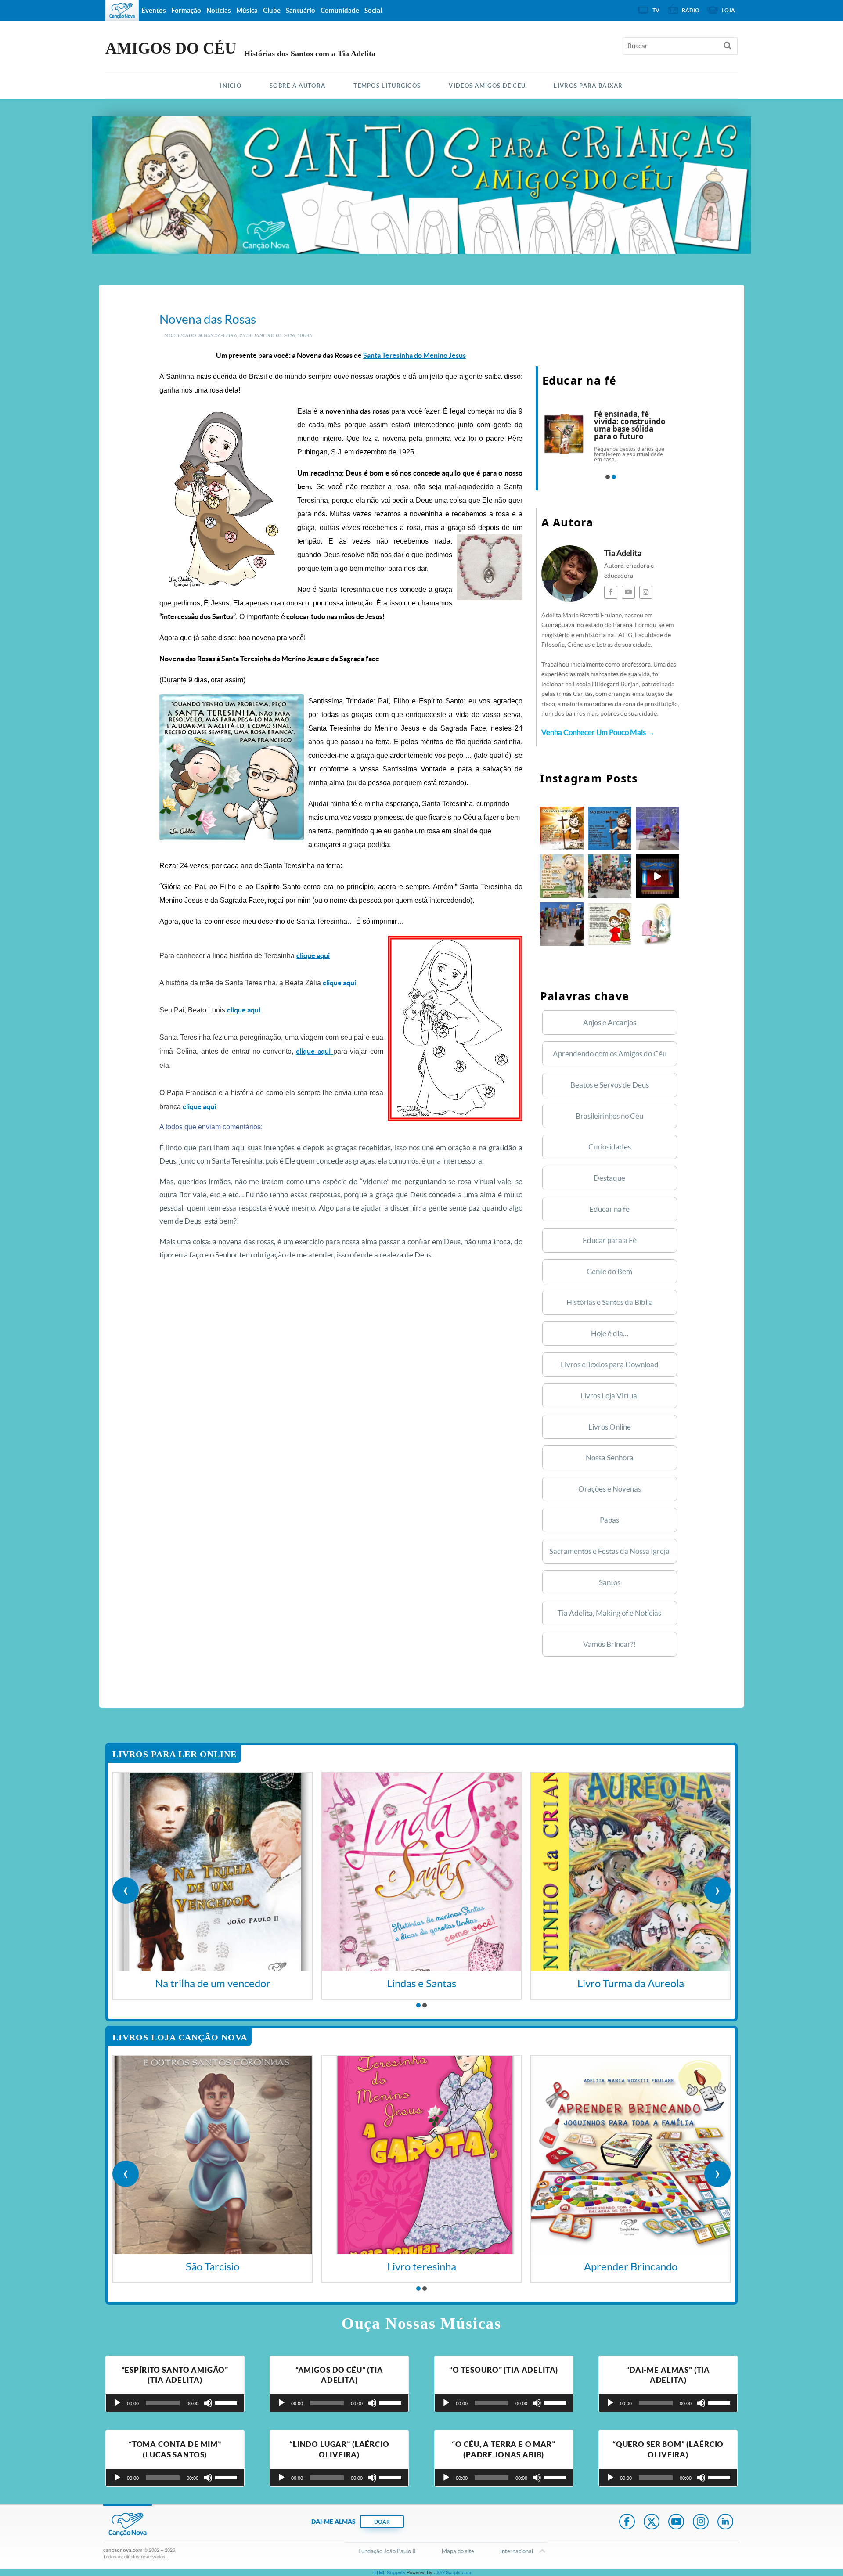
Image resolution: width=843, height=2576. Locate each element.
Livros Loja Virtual (610, 1396)
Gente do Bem (609, 1271)
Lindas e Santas (213, 1983)
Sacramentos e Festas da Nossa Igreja (609, 1551)
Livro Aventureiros (631, 1983)
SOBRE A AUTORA (297, 86)
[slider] (227, 2402)
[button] (608, 477)
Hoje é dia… (610, 1333)
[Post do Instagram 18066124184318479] (610, 924)
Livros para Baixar (588, 86)
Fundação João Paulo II (387, 2551)
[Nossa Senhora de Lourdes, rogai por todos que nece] (657, 924)
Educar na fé (609, 1209)
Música (247, 10)
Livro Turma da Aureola (422, 1983)
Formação (186, 10)
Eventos (154, 10)
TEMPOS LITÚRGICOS (387, 86)
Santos (610, 1582)
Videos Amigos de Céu (487, 86)
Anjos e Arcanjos (610, 1022)
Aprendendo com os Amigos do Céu (610, 1054)
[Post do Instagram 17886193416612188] (657, 828)
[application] (175, 2403)
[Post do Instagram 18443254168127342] (610, 828)
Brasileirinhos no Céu (609, 1116)
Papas (609, 1520)
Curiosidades (610, 1147)
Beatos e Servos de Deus (610, 1085)
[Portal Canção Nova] (122, 11)
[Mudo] (208, 2403)
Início (231, 86)
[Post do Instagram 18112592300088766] (562, 828)
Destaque (609, 1178)
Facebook (627, 2522)
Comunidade (340, 10)
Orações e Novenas (610, 1489)
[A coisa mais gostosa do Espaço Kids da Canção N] (610, 876)
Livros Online (610, 1427)
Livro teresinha (213, 2267)
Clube (272, 10)
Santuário (301, 10)
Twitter (652, 2522)
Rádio (691, 10)
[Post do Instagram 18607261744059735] (562, 876)
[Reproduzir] (117, 2403)
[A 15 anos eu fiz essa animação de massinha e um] (657, 876)
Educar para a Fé (610, 1240)
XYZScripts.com (454, 2572)
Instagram (701, 2522)
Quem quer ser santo (631, 2267)
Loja (728, 10)
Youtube (676, 2522)
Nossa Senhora (610, 1457)
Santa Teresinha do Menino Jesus (414, 355)
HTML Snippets (389, 2572)
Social (373, 10)
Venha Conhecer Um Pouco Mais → (598, 732)
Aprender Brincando (422, 2267)
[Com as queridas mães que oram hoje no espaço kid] (562, 924)
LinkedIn (725, 2522)
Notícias (219, 10)
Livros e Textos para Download (610, 1364)
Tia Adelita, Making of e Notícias (609, 1613)
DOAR (382, 2522)
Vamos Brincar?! (610, 1644)
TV (656, 10)
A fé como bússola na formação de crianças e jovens (634, 421)
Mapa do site (458, 2551)
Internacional (517, 2551)
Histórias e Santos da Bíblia (610, 1302)
